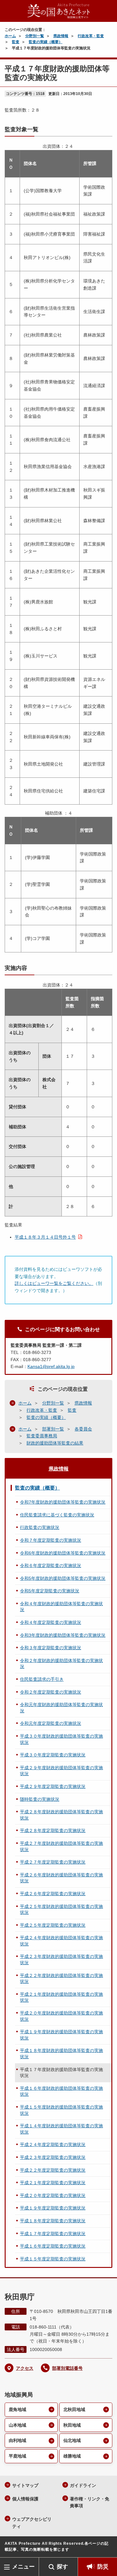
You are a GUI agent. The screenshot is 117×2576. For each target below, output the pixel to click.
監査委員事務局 (42, 1436)
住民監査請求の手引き (42, 1679)
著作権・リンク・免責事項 (90, 2502)
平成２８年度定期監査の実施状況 (53, 1830)
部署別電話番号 (67, 2368)
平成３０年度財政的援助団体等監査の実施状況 (61, 1739)
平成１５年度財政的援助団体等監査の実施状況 (61, 2110)
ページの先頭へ (106, 2548)
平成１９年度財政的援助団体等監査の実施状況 (61, 2035)
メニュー (23, 2567)
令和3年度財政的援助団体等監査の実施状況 (63, 1635)
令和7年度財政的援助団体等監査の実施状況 (63, 1502)
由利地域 (17, 2440)
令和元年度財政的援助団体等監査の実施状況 (61, 1708)
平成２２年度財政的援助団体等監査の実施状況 (61, 1979)
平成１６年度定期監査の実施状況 (53, 2246)
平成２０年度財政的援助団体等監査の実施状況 (61, 2016)
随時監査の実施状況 (40, 1799)
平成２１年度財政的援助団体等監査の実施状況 (61, 1997)
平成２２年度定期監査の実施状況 (53, 2170)
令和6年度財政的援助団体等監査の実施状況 (63, 1553)
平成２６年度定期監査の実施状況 (53, 1894)
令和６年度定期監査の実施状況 (51, 1565)
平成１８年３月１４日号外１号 (45, 1237)
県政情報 (61, 36)
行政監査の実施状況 (40, 1527)
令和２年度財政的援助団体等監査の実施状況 (61, 1664)
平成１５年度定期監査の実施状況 (53, 2259)
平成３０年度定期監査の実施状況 (53, 1755)
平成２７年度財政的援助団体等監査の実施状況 (61, 1846)
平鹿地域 (17, 2456)
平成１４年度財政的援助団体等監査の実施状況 (61, 2129)
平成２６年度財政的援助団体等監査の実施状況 (61, 1878)
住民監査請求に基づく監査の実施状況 (57, 1515)
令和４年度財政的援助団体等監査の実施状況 (61, 1607)
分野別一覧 (35, 36)
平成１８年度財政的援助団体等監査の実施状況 (61, 2054)
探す (62, 2567)
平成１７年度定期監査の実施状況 (53, 2234)
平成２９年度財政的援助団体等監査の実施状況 (61, 1771)
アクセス (25, 2368)
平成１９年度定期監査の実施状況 (53, 2208)
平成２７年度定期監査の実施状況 (53, 1862)
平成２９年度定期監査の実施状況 (53, 1786)
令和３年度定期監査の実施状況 (51, 1648)
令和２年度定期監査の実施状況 (51, 1692)
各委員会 (83, 1429)
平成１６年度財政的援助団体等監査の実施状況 (61, 2091)
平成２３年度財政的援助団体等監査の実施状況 (61, 1959)
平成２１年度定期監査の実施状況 (53, 2183)
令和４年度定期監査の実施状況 (51, 1622)
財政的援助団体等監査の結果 (55, 1443)
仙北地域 (72, 2440)
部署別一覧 (53, 1429)
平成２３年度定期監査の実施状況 (53, 2157)
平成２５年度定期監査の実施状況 (53, 1925)
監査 (16, 42)
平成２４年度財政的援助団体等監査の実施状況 (61, 1941)
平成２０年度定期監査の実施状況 (53, 2195)
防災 (103, 2567)
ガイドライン (83, 2485)
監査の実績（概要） (46, 42)
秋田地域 (72, 2425)
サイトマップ (25, 2485)
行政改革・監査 (91, 36)
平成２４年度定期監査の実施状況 (53, 2144)
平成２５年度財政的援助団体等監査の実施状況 (61, 1910)
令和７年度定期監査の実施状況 (51, 1540)
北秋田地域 (74, 2409)
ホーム (10, 36)
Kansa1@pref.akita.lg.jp (51, 1366)
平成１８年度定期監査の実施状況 (53, 2221)
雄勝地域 (72, 2456)
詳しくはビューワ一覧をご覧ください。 (54, 1283)
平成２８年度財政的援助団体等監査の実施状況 (61, 1815)
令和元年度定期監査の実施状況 (51, 1723)
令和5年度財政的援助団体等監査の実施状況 (63, 1578)
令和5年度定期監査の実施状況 (50, 1591)
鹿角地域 (17, 2409)
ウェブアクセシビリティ (32, 2523)
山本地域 (17, 2425)
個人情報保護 (25, 2499)
